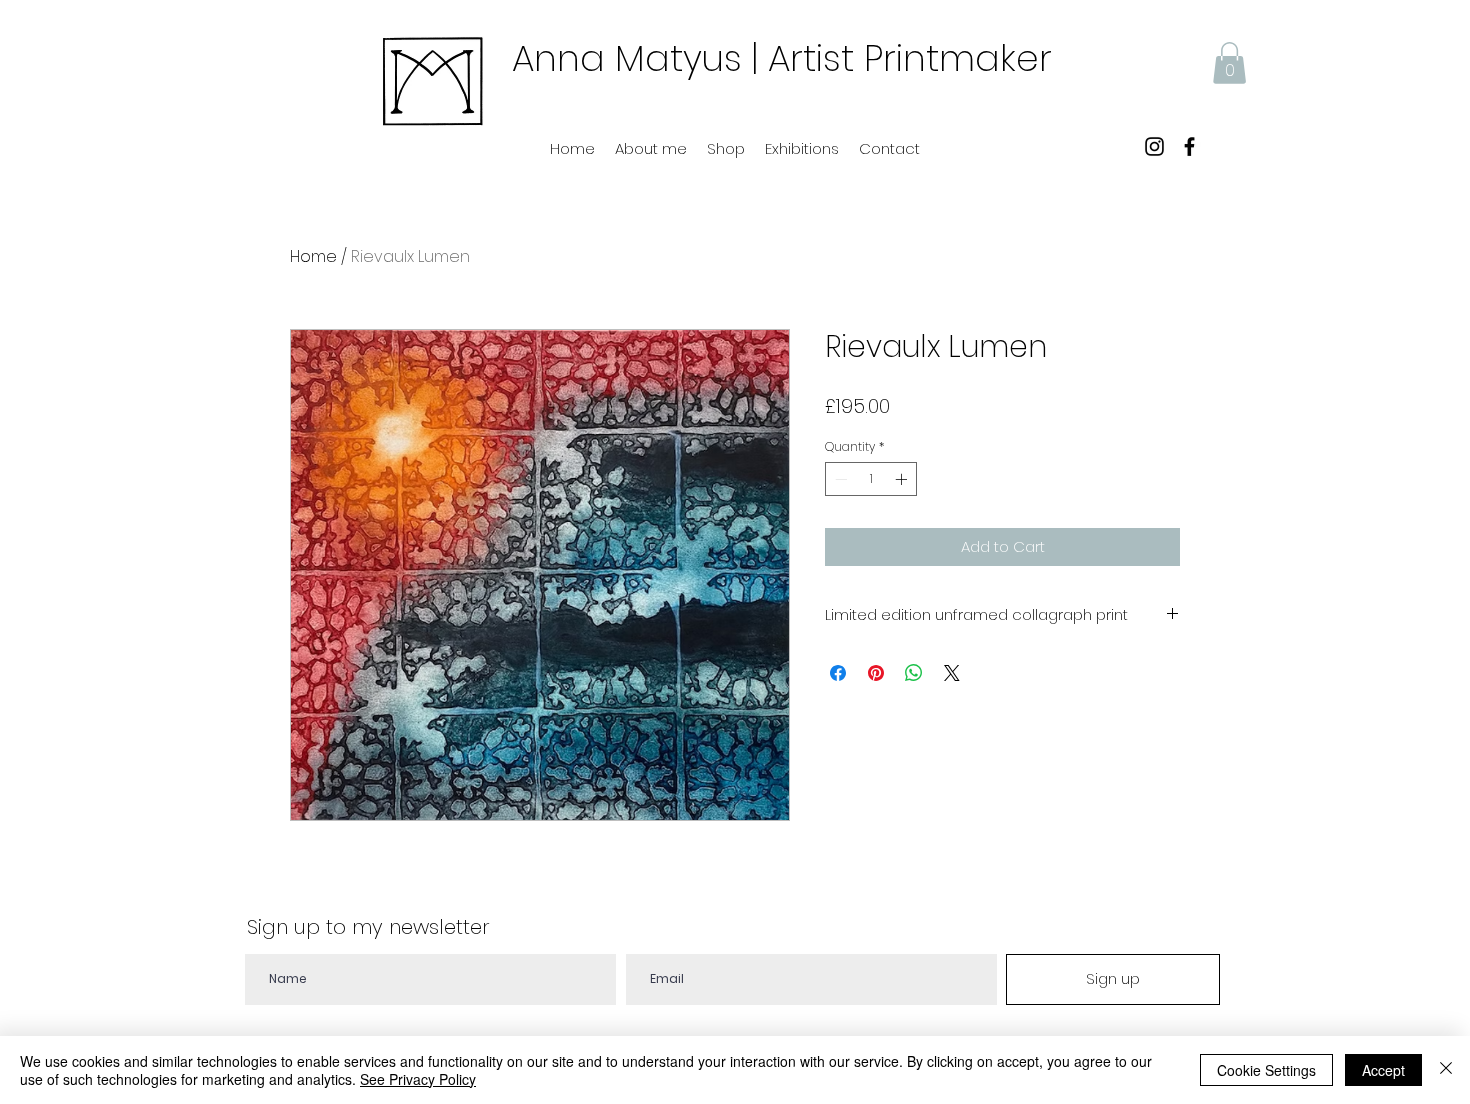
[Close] (1446, 1070)
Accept (1383, 1070)
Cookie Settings (1266, 1070)
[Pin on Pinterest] (876, 673)
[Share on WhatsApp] (914, 673)
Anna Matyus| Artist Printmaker (782, 58)
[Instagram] (1154, 146)
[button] (1229, 63)
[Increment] (903, 479)
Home (313, 256)
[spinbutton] (871, 479)
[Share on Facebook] (838, 673)
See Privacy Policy (418, 1079)
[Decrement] (839, 479)
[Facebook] (1189, 146)
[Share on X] (952, 673)
